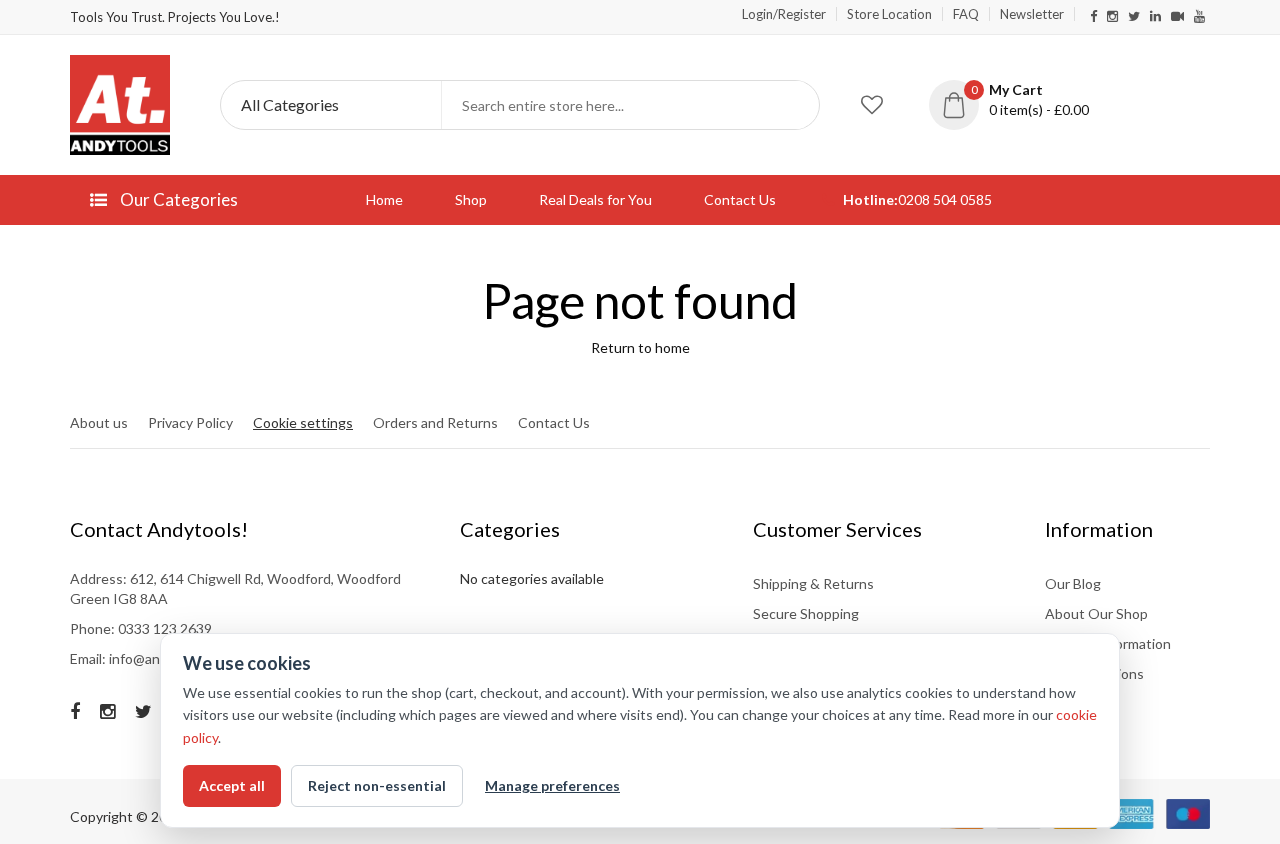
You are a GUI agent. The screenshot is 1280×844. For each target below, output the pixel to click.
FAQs (1062, 703)
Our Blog (1073, 583)
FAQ (966, 14)
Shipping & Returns (813, 583)
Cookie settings (303, 422)
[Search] (795, 105)
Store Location (889, 14)
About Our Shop (1096, 613)
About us (99, 422)
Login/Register (784, 14)
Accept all (232, 785)
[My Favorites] (872, 105)
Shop (471, 199)
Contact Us (740, 199)
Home (384, 199)
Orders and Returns (435, 422)
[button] (1024, 100)
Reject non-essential (377, 785)
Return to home (640, 347)
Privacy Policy (190, 422)
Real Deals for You (595, 199)
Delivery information (1108, 643)
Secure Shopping (806, 613)
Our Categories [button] (177, 199)
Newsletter (1032, 14)
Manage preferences (552, 785)
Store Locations (1094, 673)
